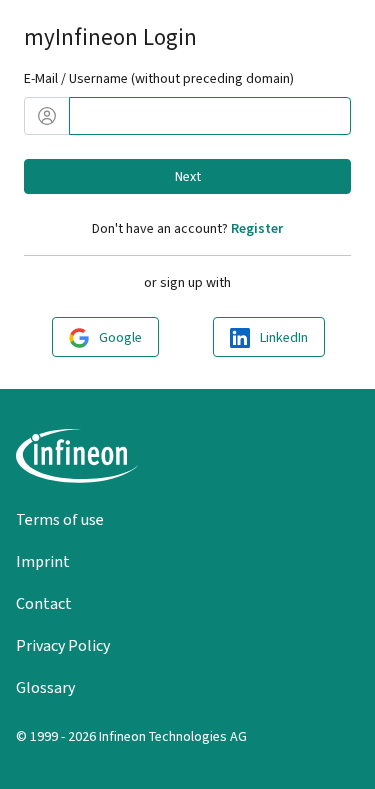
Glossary (45, 687)
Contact (44, 603)
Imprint (43, 561)
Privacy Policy (63, 645)
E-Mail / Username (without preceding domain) (159, 78)
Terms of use (60, 519)
